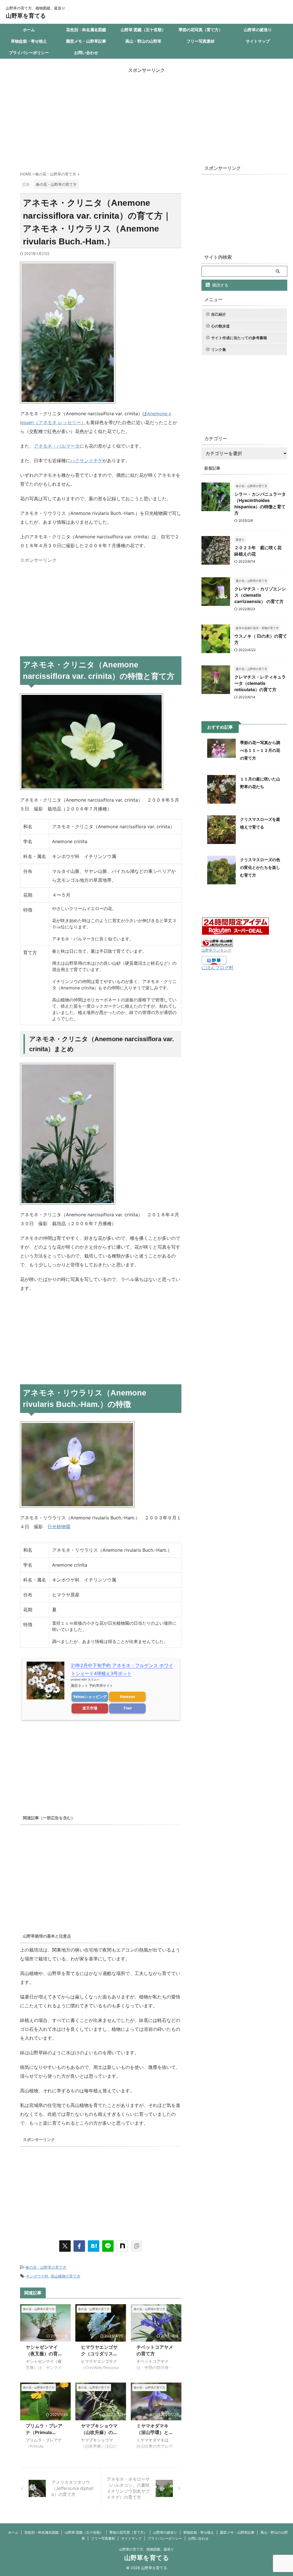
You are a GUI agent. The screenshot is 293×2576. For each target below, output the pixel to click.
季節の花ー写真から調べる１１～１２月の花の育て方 (260, 750)
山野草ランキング (216, 950)
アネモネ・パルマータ (57, 446)
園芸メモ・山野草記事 (86, 41)
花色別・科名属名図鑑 (86, 30)
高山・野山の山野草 (143, 41)
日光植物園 (59, 1527)
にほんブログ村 (217, 968)
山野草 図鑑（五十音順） (143, 30)
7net (127, 1708)
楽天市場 (90, 1708)
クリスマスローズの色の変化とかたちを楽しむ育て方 (260, 867)
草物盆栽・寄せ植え (29, 41)
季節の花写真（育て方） (201, 30)
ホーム (29, 30)
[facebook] (79, 2246)
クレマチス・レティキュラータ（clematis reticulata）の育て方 (260, 683)
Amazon (127, 1697)
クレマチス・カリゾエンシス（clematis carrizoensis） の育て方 (260, 595)
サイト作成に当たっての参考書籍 (239, 338)
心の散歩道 (220, 326)
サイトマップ (258, 41)
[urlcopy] (136, 2246)
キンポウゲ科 (37, 2276)
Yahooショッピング (90, 1697)
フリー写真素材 (201, 41)
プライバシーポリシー (29, 53)
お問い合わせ (86, 53)
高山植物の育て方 (66, 2276)
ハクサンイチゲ (86, 460)
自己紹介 (219, 314)
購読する (220, 285)
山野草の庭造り (258, 30)
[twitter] (65, 2246)
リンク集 (219, 349)
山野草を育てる (26, 16)
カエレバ (94, 1679)
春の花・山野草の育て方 (46, 2267)
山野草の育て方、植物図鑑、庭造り (146, 2549)
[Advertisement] (146, 114)
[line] (108, 2246)
